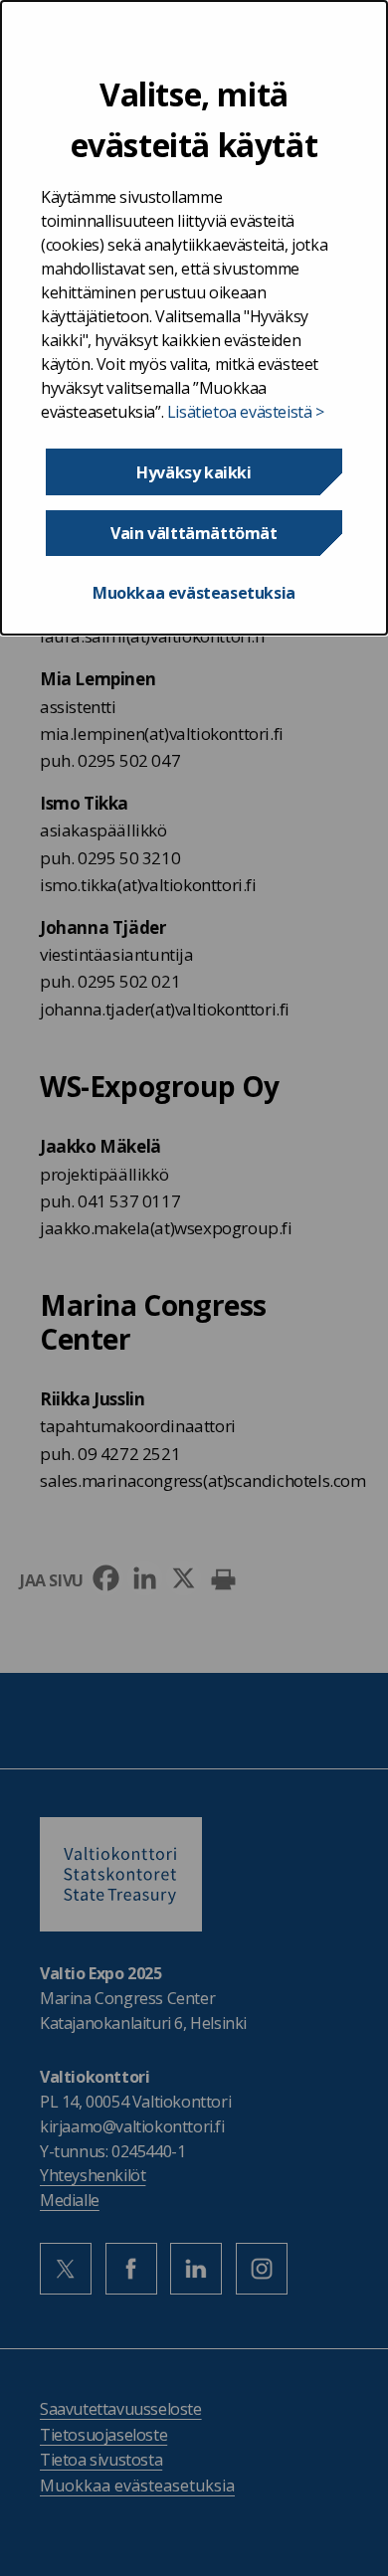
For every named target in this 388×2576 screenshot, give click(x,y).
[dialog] (194, 318)
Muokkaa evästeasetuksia (194, 593)
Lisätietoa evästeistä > (246, 412)
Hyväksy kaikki (194, 472)
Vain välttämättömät (194, 533)
